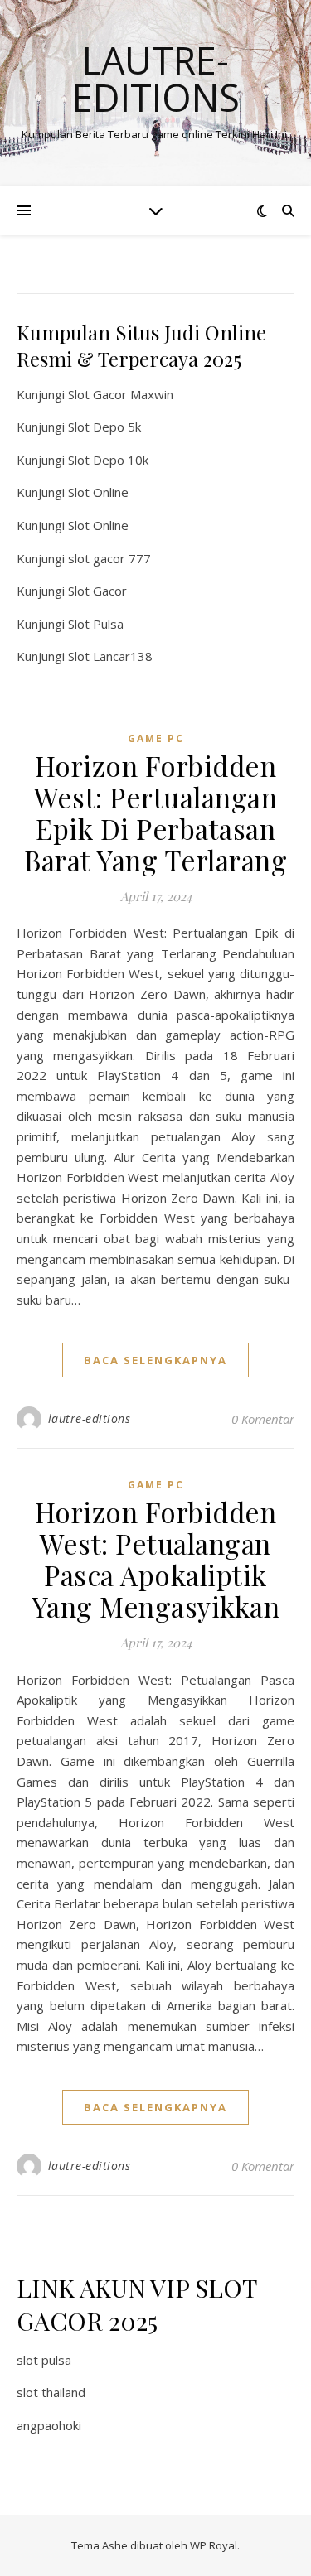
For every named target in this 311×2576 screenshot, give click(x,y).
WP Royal (214, 2545)
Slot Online (98, 492)
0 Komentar (263, 1419)
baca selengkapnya (155, 1360)
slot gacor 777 (109, 558)
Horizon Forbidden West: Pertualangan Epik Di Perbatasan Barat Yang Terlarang (155, 813)
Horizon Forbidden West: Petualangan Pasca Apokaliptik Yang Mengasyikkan (156, 1559)
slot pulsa (44, 2360)
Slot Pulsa (96, 624)
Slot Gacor (97, 591)
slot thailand (51, 2392)
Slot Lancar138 (110, 656)
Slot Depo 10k (108, 460)
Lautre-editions (156, 79)
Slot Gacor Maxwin (121, 394)
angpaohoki (49, 2425)
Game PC (156, 738)
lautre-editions (90, 1418)
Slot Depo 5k (104, 427)
